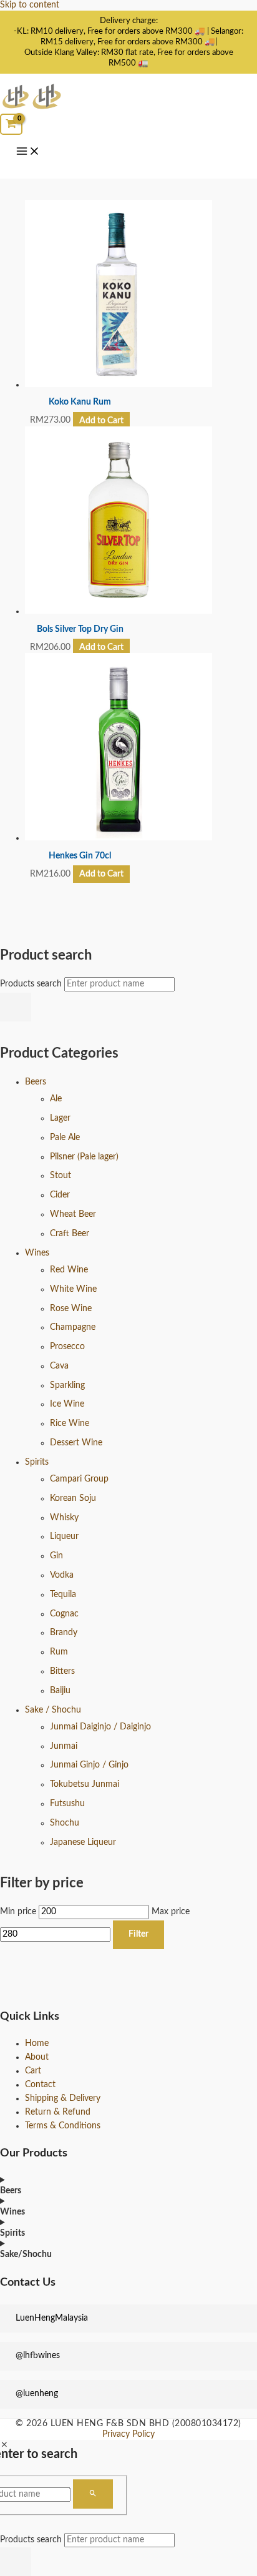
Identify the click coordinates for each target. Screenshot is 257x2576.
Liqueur (64, 1536)
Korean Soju (73, 1498)
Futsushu (67, 1804)
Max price (171, 1912)
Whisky (64, 1518)
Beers (36, 1082)
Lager (60, 1118)
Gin (56, 1556)
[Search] (16, 1007)
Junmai (64, 1746)
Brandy (64, 1633)
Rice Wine (70, 1423)
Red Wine (69, 1270)
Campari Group (79, 1479)
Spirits (37, 1462)
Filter (138, 1934)
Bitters (62, 1671)
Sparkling (67, 1385)
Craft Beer (70, 1234)
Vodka (62, 1575)
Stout (61, 1176)
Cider (60, 1195)
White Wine (73, 1289)
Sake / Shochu (53, 1710)
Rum (59, 1652)
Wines (37, 1253)
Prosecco (67, 1347)
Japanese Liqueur (83, 1842)
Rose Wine (71, 1309)
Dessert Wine (76, 1443)
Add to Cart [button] (101, 420)
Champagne (73, 1327)
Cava (59, 1366)
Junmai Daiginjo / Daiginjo (100, 1727)
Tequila (63, 1595)
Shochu (65, 1823)
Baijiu (60, 1691)
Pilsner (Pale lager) (84, 1157)
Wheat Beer (73, 1214)
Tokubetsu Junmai (85, 1784)
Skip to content (30, 5)
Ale (56, 1099)
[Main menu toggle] (28, 152)
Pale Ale (65, 1138)
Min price (18, 1912)
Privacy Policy (128, 2434)
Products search (32, 984)
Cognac (64, 1614)
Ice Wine (67, 1404)
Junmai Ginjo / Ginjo (89, 1765)
